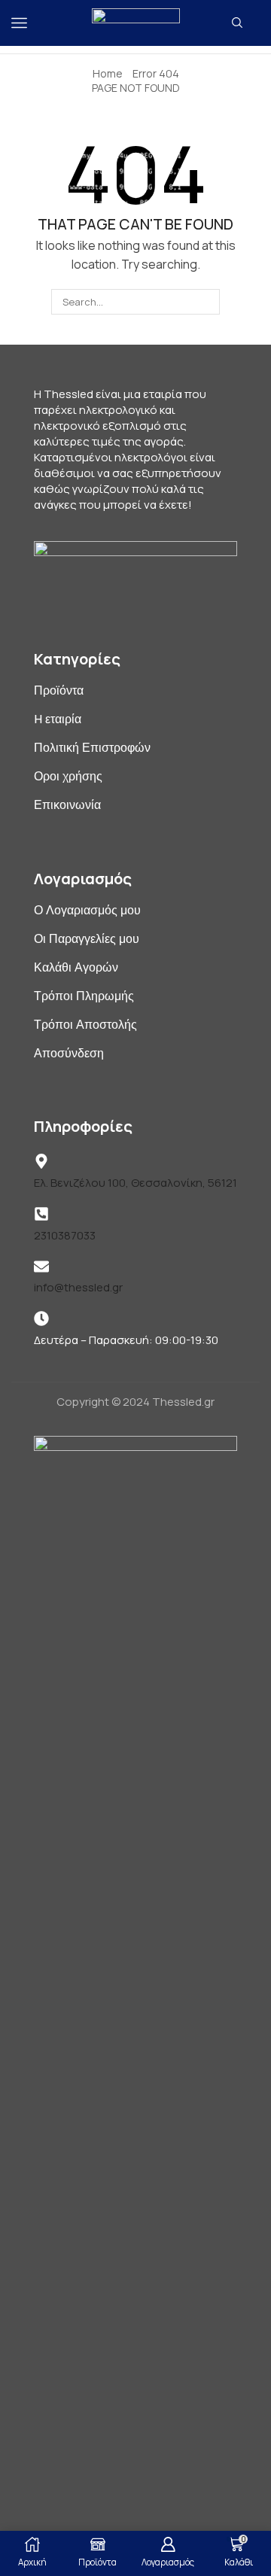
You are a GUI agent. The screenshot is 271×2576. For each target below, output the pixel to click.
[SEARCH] (206, 302)
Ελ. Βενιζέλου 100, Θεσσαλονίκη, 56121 (135, 1183)
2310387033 (65, 1235)
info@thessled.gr (78, 1287)
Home (108, 73)
